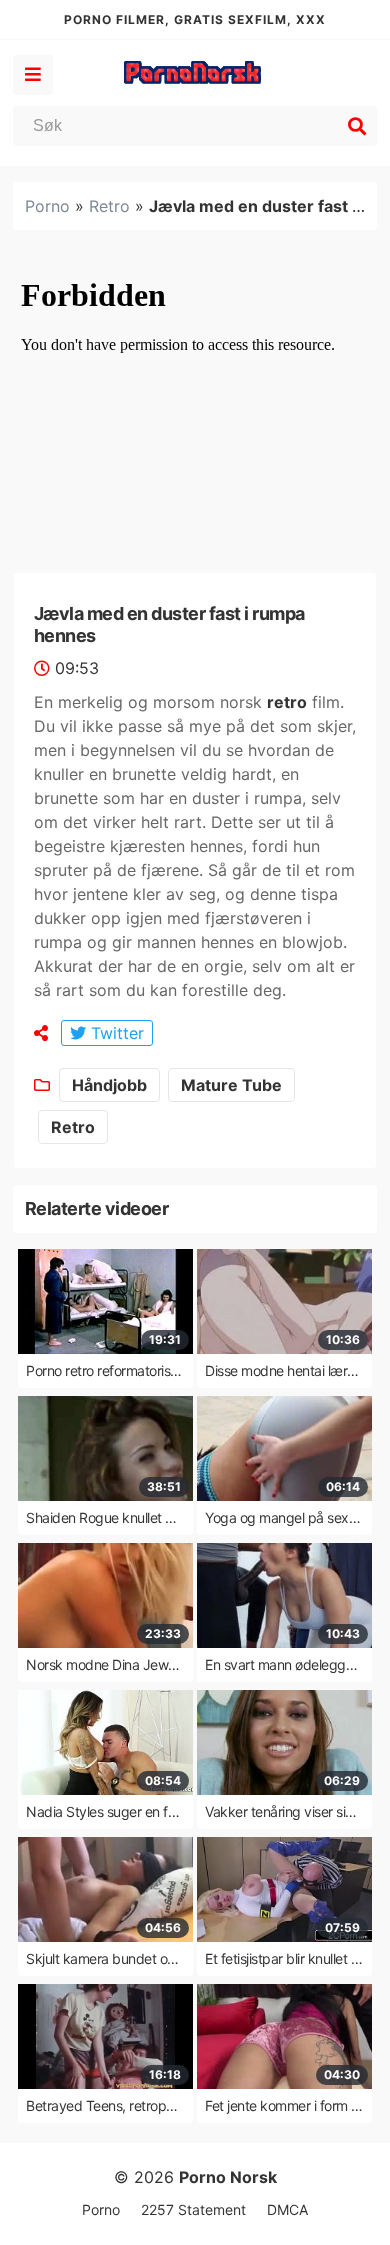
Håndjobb (109, 1085)
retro (287, 702)
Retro (109, 206)
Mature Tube (231, 1085)
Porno (47, 206)
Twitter (115, 1033)
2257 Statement (193, 2209)
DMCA (287, 2209)
